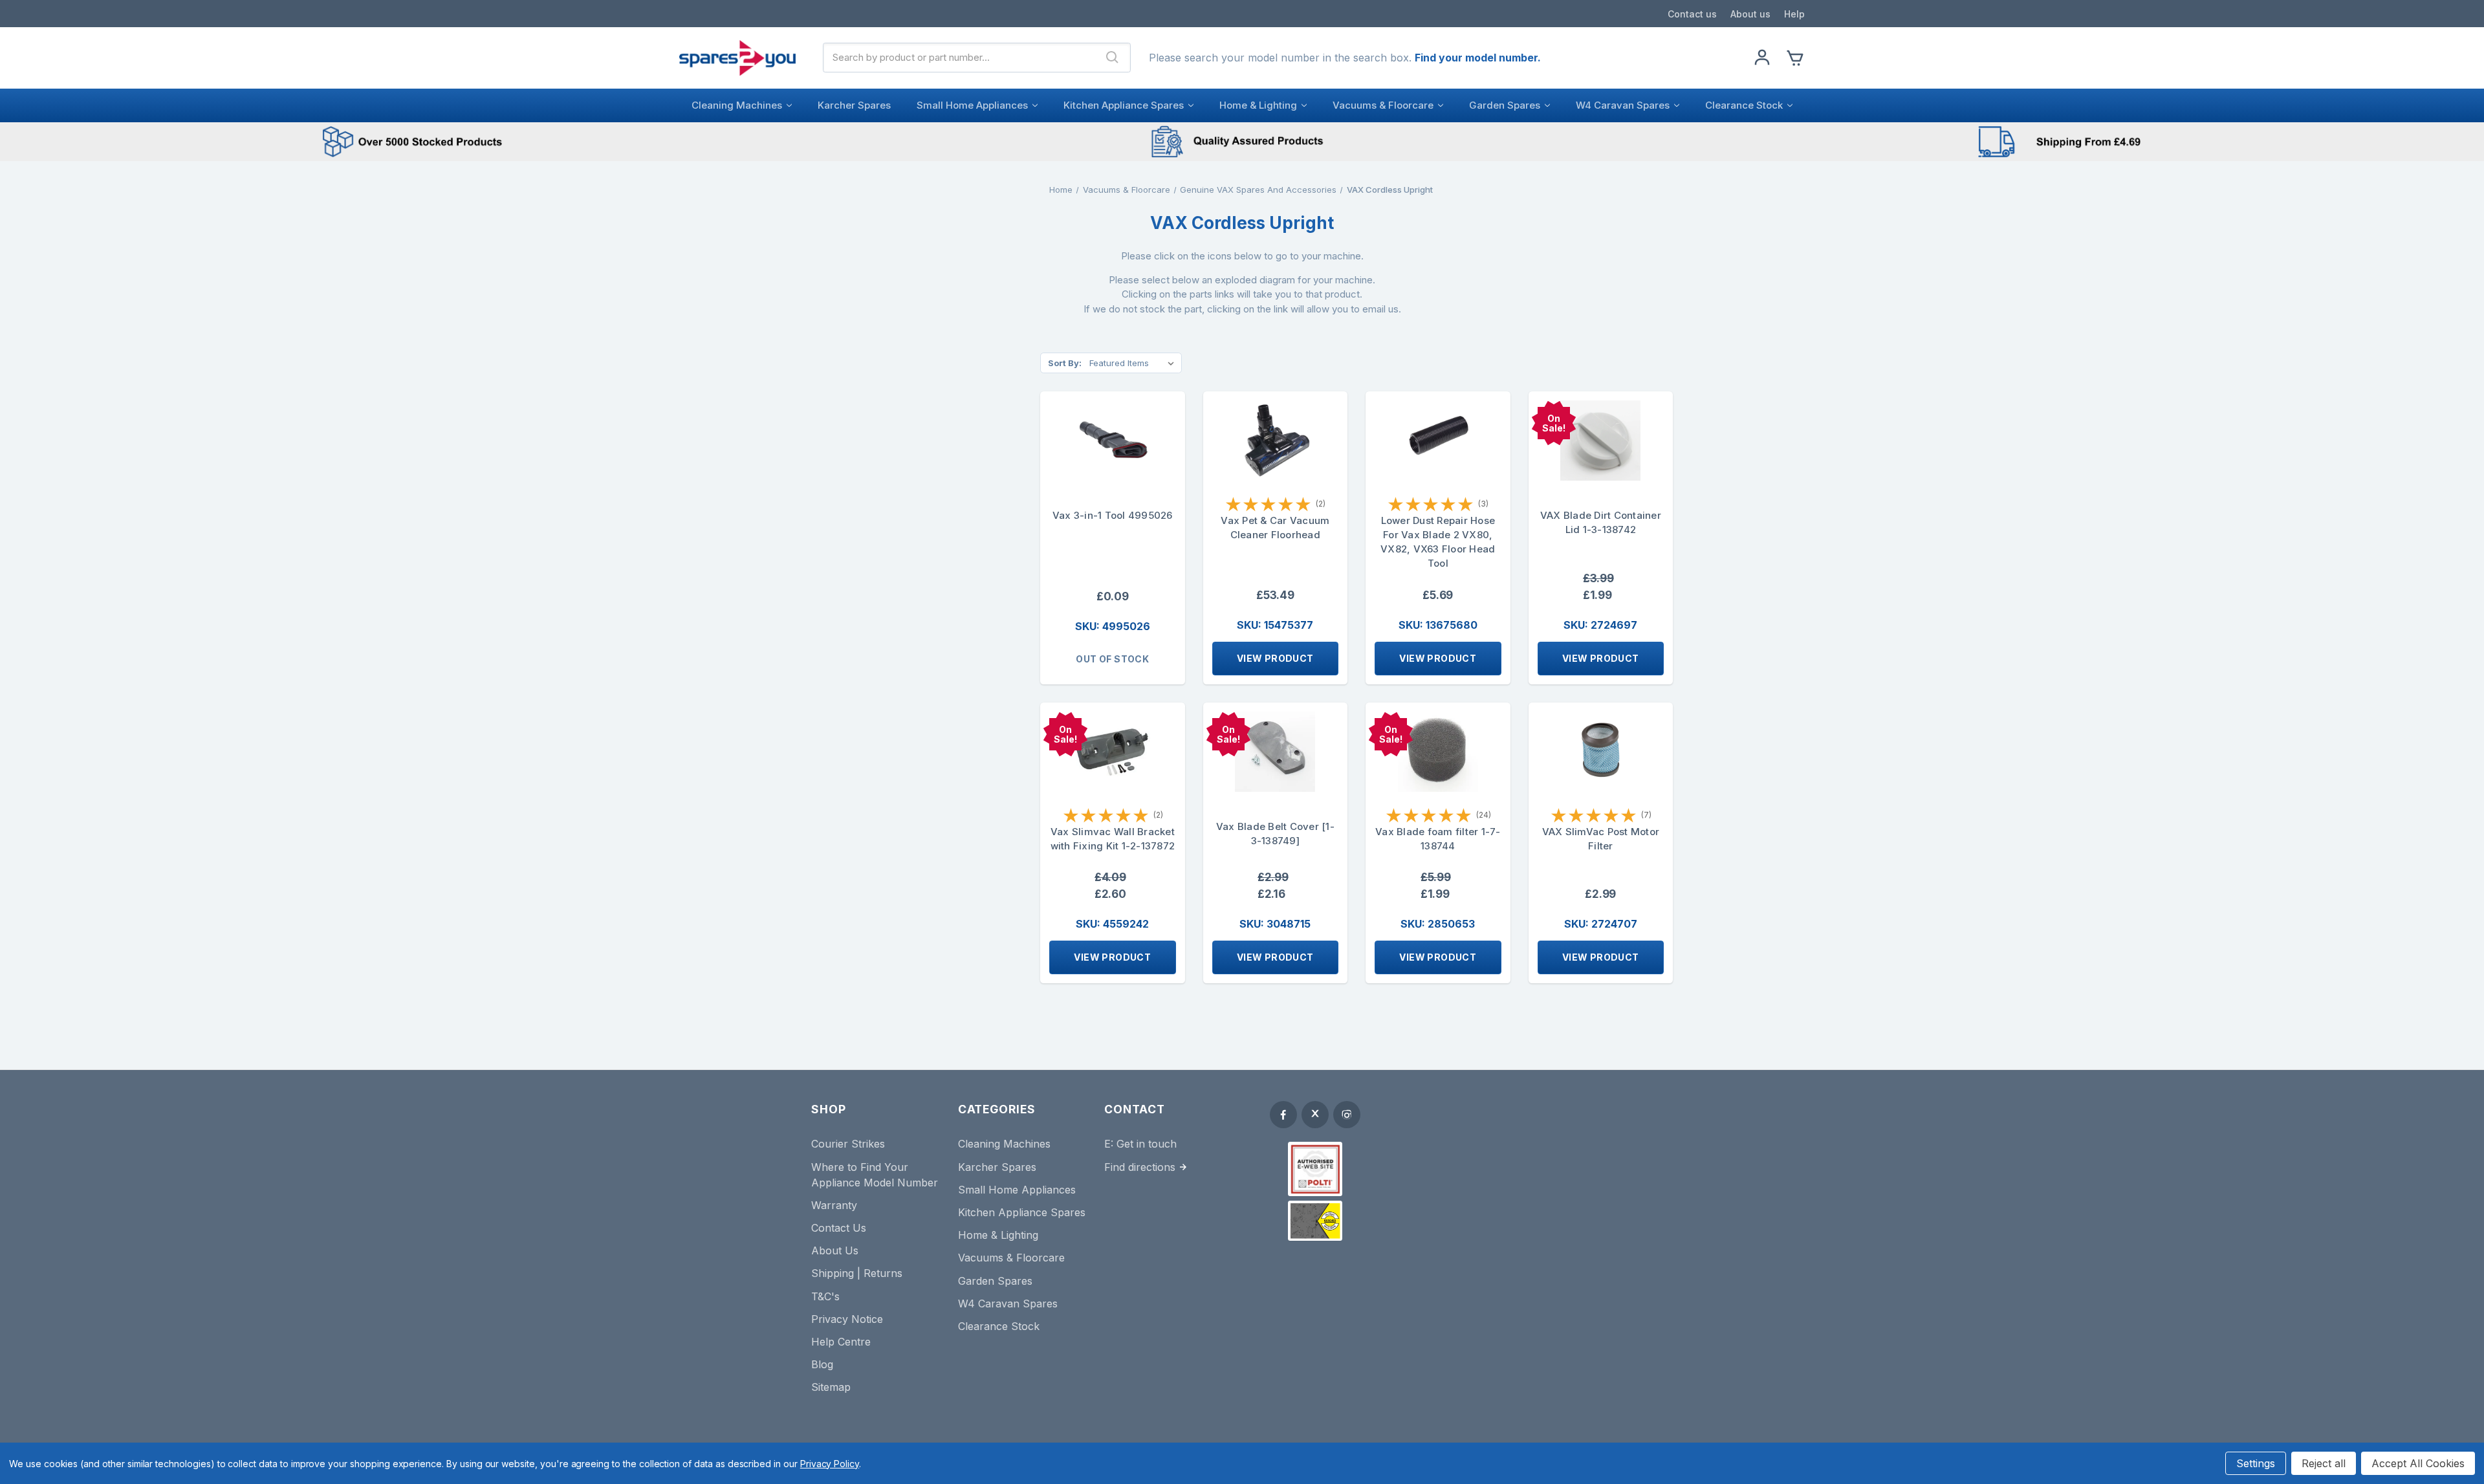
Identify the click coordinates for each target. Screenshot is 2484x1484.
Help (1794, 14)
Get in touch (1147, 1144)
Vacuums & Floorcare (1383, 105)
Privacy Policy (830, 1464)
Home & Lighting (1258, 105)
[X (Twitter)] (1315, 1115)
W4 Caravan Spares (1623, 105)
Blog (822, 1364)
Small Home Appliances (972, 105)
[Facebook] (1283, 1115)
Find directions (1140, 1167)
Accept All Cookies (2418, 1463)
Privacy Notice (847, 1319)
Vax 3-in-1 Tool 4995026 (1113, 515)
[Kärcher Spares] (1315, 1221)
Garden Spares (1505, 105)
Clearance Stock (1744, 105)
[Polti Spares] (1315, 1169)
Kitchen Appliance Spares (1124, 105)
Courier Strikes (848, 1144)
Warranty (834, 1205)
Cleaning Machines (737, 105)
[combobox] (959, 58)
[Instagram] (1347, 1115)
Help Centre (841, 1342)
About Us (835, 1250)
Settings (2256, 1463)
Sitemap (831, 1387)
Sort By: (1065, 363)
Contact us (1692, 14)
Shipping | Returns (857, 1273)
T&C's (825, 1296)
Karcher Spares (854, 105)
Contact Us (839, 1228)
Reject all (2324, 1463)
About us (1750, 14)
